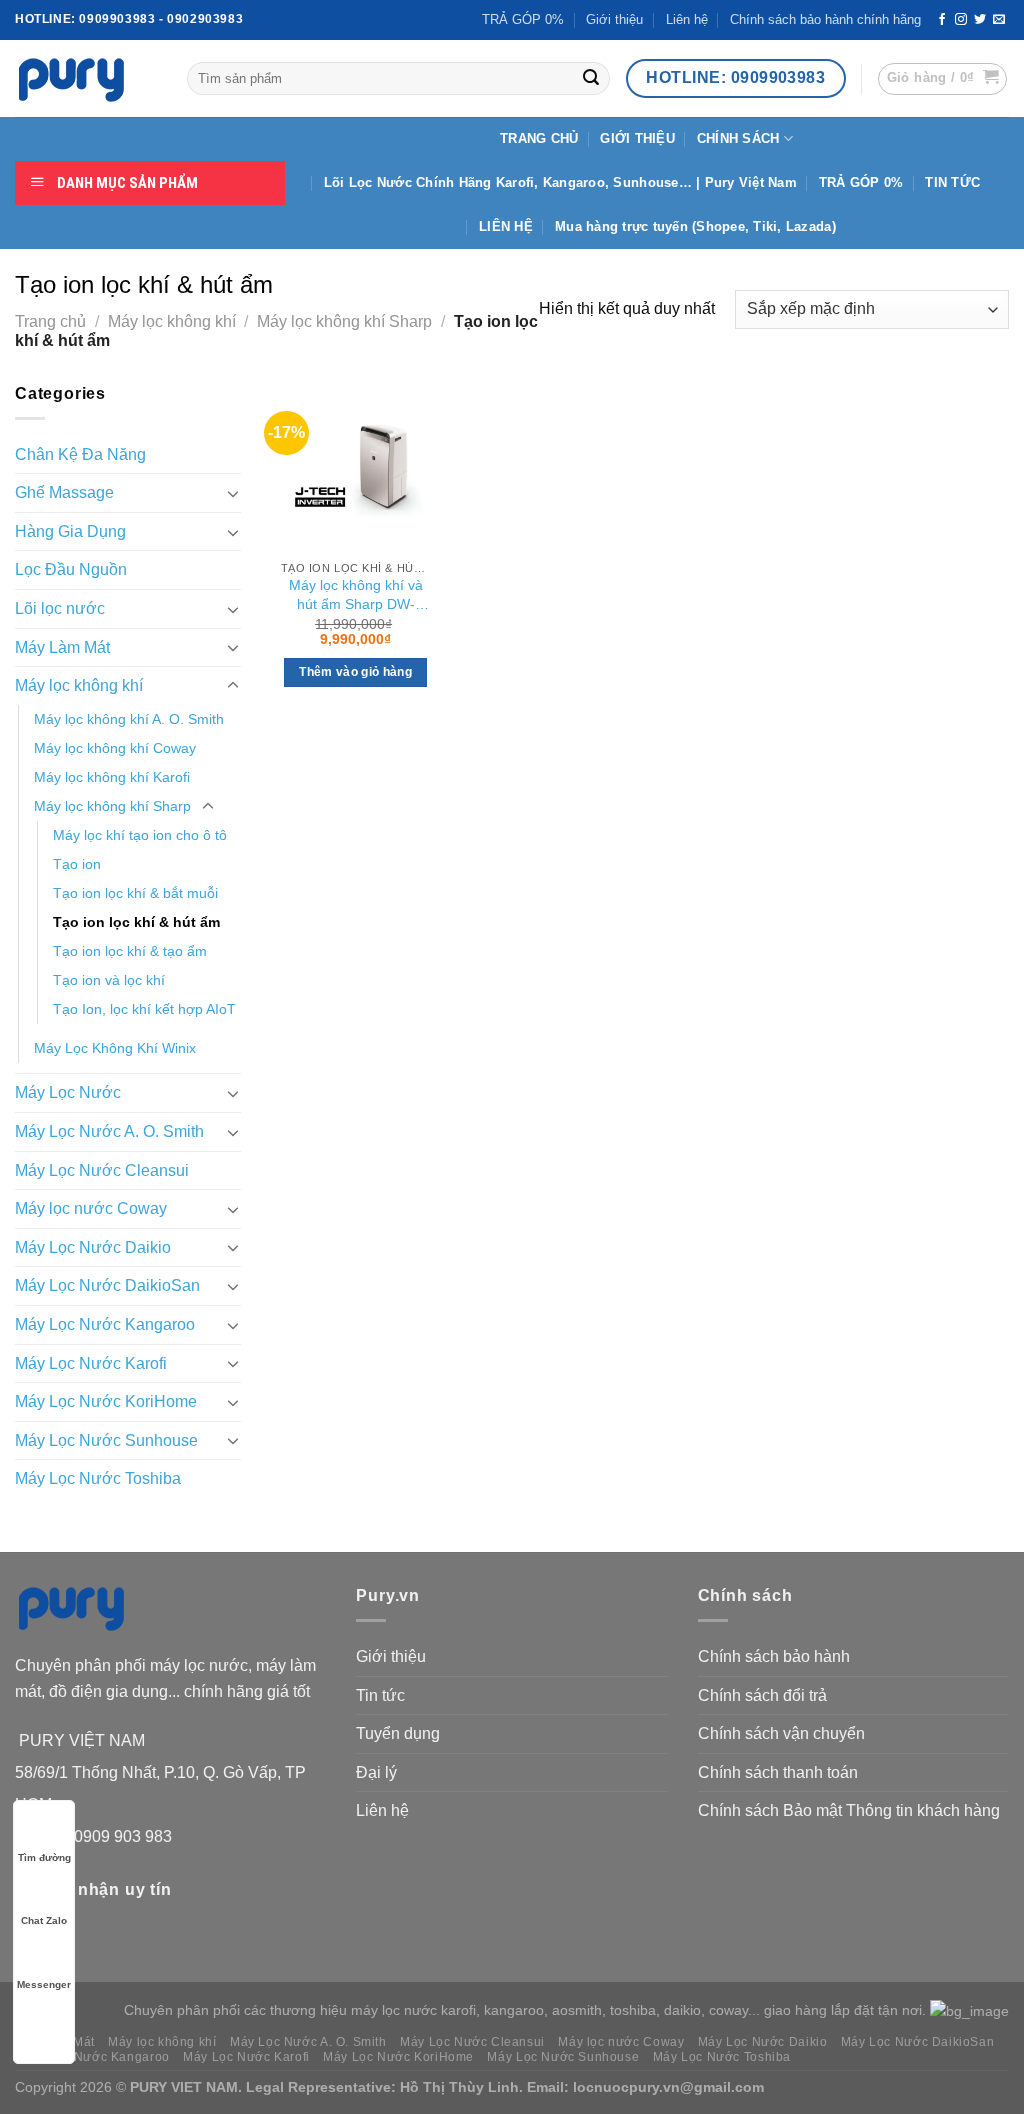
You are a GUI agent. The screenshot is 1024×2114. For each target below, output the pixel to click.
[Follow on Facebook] (942, 20)
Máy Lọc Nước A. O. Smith (109, 1131)
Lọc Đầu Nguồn (71, 569)
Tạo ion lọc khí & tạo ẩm (130, 951)
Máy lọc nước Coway (91, 1208)
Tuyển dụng (398, 1733)
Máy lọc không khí (172, 321)
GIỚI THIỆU (637, 138)
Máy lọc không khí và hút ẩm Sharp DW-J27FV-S (356, 596)
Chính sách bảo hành (774, 1656)
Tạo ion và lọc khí (109, 980)
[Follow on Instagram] (961, 20)
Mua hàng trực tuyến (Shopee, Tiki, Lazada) (695, 226)
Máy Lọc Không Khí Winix (115, 1048)
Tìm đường (44, 1857)
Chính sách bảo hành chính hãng (825, 19)
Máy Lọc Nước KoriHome (106, 1401)
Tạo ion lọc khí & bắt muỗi (135, 893)
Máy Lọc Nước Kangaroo (105, 1324)
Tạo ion (77, 864)
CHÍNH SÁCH (738, 138)
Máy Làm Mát (62, 647)
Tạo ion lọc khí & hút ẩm (136, 922)
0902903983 (205, 19)
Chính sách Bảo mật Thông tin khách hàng (849, 1810)
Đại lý (376, 1772)
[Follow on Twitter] (980, 20)
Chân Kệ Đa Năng (80, 454)
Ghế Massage (64, 492)
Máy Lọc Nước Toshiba (98, 1478)
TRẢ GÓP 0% (523, 19)
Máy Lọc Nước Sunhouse (106, 1440)
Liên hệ (687, 19)
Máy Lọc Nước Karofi (91, 1363)
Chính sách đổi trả (762, 1695)
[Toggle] (233, 493)
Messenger (44, 1984)
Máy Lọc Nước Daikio (93, 1247)
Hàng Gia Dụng (70, 531)
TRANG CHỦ (539, 138)
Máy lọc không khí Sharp (344, 321)
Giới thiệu (614, 19)
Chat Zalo (44, 1920)
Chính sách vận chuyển (781, 1733)
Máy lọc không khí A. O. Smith (129, 719)
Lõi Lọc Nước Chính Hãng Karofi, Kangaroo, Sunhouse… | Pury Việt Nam (560, 182)
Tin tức (380, 1695)
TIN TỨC (952, 182)
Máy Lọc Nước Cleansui (102, 1170)
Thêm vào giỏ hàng (355, 672)
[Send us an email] (999, 20)
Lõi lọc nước (60, 608)
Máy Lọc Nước (68, 1092)
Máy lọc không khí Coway (115, 748)
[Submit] (591, 79)
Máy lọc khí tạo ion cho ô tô (140, 835)
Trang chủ (50, 321)
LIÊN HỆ (506, 226)
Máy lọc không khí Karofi (112, 777)
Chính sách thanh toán (778, 1772)
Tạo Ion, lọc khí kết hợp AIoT (144, 1009)
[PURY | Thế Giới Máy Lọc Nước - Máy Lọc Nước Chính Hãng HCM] (86, 79)
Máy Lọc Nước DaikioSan (107, 1285)
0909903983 (117, 19)
